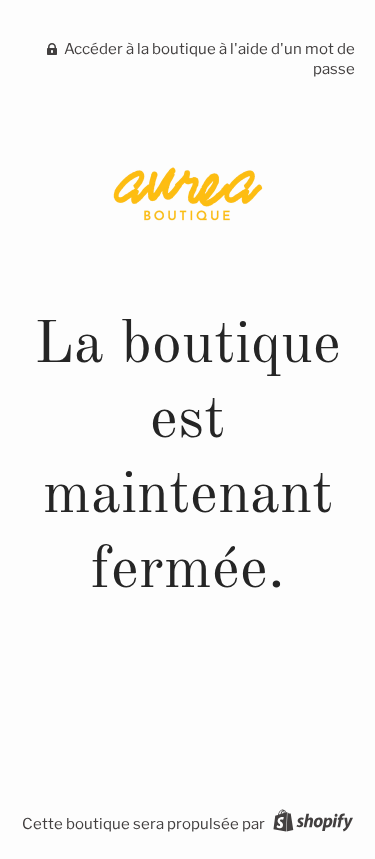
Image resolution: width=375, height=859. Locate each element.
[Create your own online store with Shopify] (310, 824)
